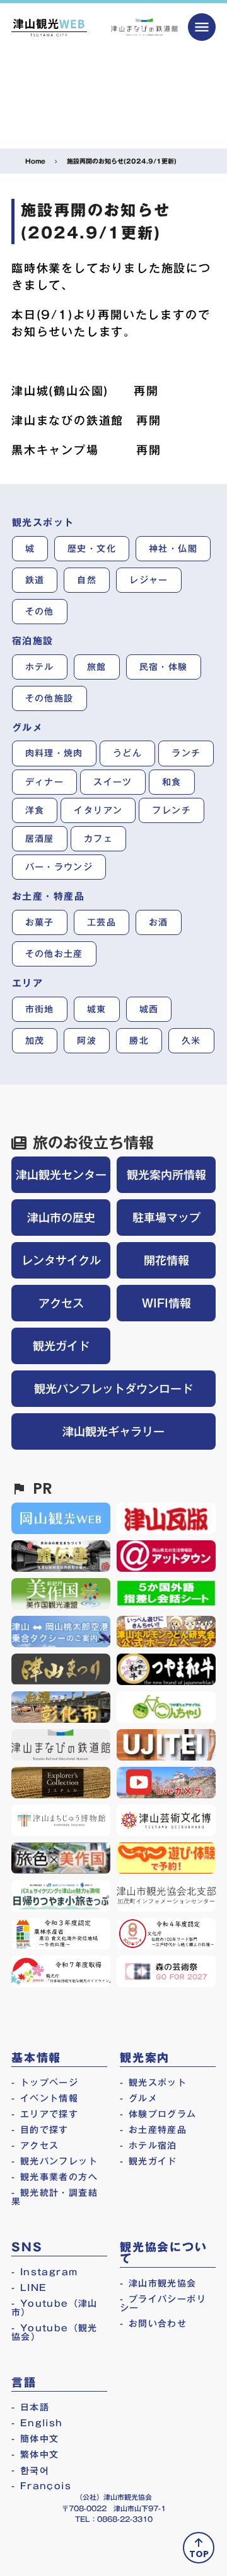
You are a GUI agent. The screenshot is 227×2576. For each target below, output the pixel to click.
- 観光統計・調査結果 (55, 2197)
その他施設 (49, 698)
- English (37, 2423)
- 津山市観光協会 (158, 2283)
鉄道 (35, 580)
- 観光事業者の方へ (55, 2177)
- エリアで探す (45, 2114)
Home (35, 161)
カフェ (98, 839)
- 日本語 (30, 2407)
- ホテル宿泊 (148, 2146)
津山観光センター (61, 1175)
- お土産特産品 (153, 2130)
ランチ (186, 753)
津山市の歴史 (61, 1218)
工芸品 (102, 922)
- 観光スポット (153, 2083)
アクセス (61, 1303)
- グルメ (139, 2098)
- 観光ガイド (148, 2161)
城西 (149, 1009)
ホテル (40, 667)
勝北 (139, 1041)
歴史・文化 (92, 549)
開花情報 (166, 1260)
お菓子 (40, 922)
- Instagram (44, 2272)
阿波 (87, 1041)
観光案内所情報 (166, 1175)
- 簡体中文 (35, 2439)
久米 (191, 1041)
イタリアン (98, 810)
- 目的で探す (40, 2130)
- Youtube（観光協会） (55, 2332)
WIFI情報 (166, 1303)
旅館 (97, 667)
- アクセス (35, 2146)
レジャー (149, 580)
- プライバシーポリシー (163, 2304)
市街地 (40, 1009)
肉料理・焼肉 (54, 753)
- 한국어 (30, 2470)
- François (41, 2486)
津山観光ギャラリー (113, 1431)
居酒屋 (40, 839)
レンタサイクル (61, 1260)
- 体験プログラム (158, 2114)
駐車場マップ (166, 1218)
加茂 (35, 1041)
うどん (127, 753)
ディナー (45, 782)
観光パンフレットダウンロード (113, 1389)
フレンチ (172, 810)
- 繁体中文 (35, 2455)
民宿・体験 (164, 667)
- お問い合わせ (153, 2324)
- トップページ (45, 2083)
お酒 (159, 922)
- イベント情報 (45, 2098)
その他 (40, 612)
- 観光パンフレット (55, 2161)
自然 (87, 580)
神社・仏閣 (173, 549)
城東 (97, 1009)
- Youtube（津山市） (55, 2308)
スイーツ (113, 782)
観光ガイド (61, 1346)
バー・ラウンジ (59, 867)
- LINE (29, 2288)
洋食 (35, 810)
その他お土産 (54, 954)
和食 (172, 782)
